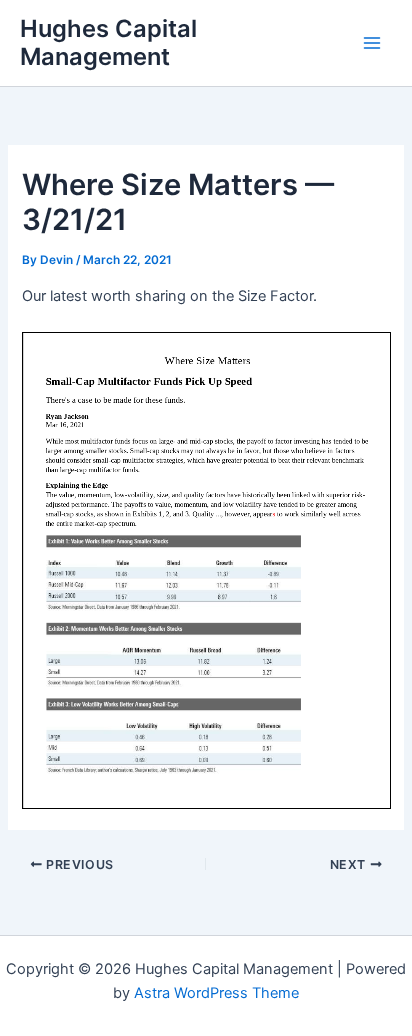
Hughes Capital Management (108, 42)
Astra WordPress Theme (216, 993)
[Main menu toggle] (372, 43)
